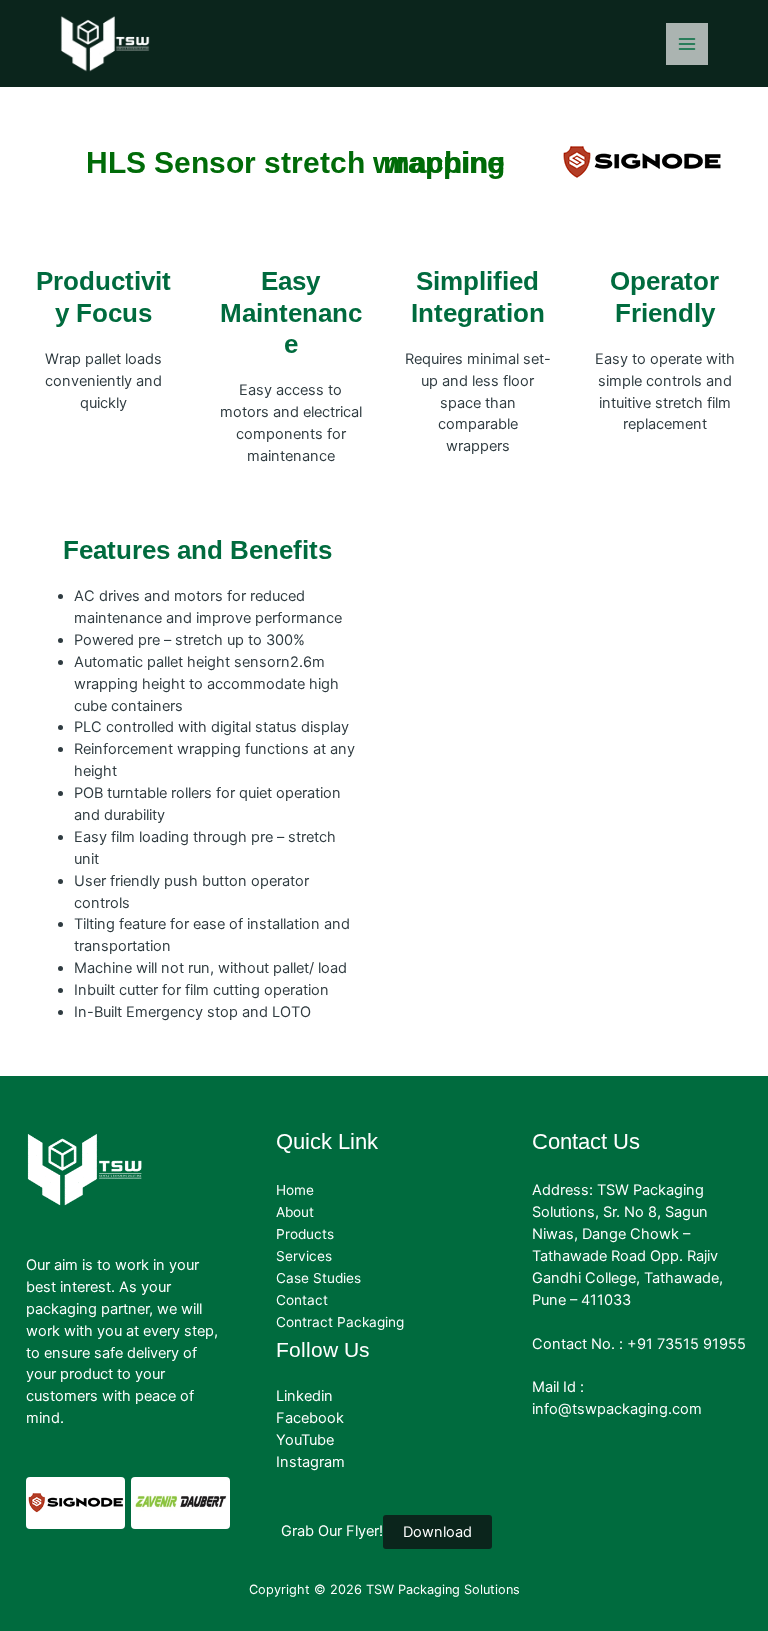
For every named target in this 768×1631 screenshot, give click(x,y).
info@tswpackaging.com (617, 1409)
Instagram (310, 1462)
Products (305, 1234)
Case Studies (318, 1278)
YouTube (305, 1440)
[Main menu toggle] (687, 44)
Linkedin (304, 1396)
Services (304, 1256)
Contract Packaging (340, 1322)
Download (437, 1532)
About (295, 1212)
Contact (302, 1300)
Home (295, 1190)
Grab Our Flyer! (332, 1531)
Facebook (310, 1418)
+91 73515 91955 (686, 1344)
